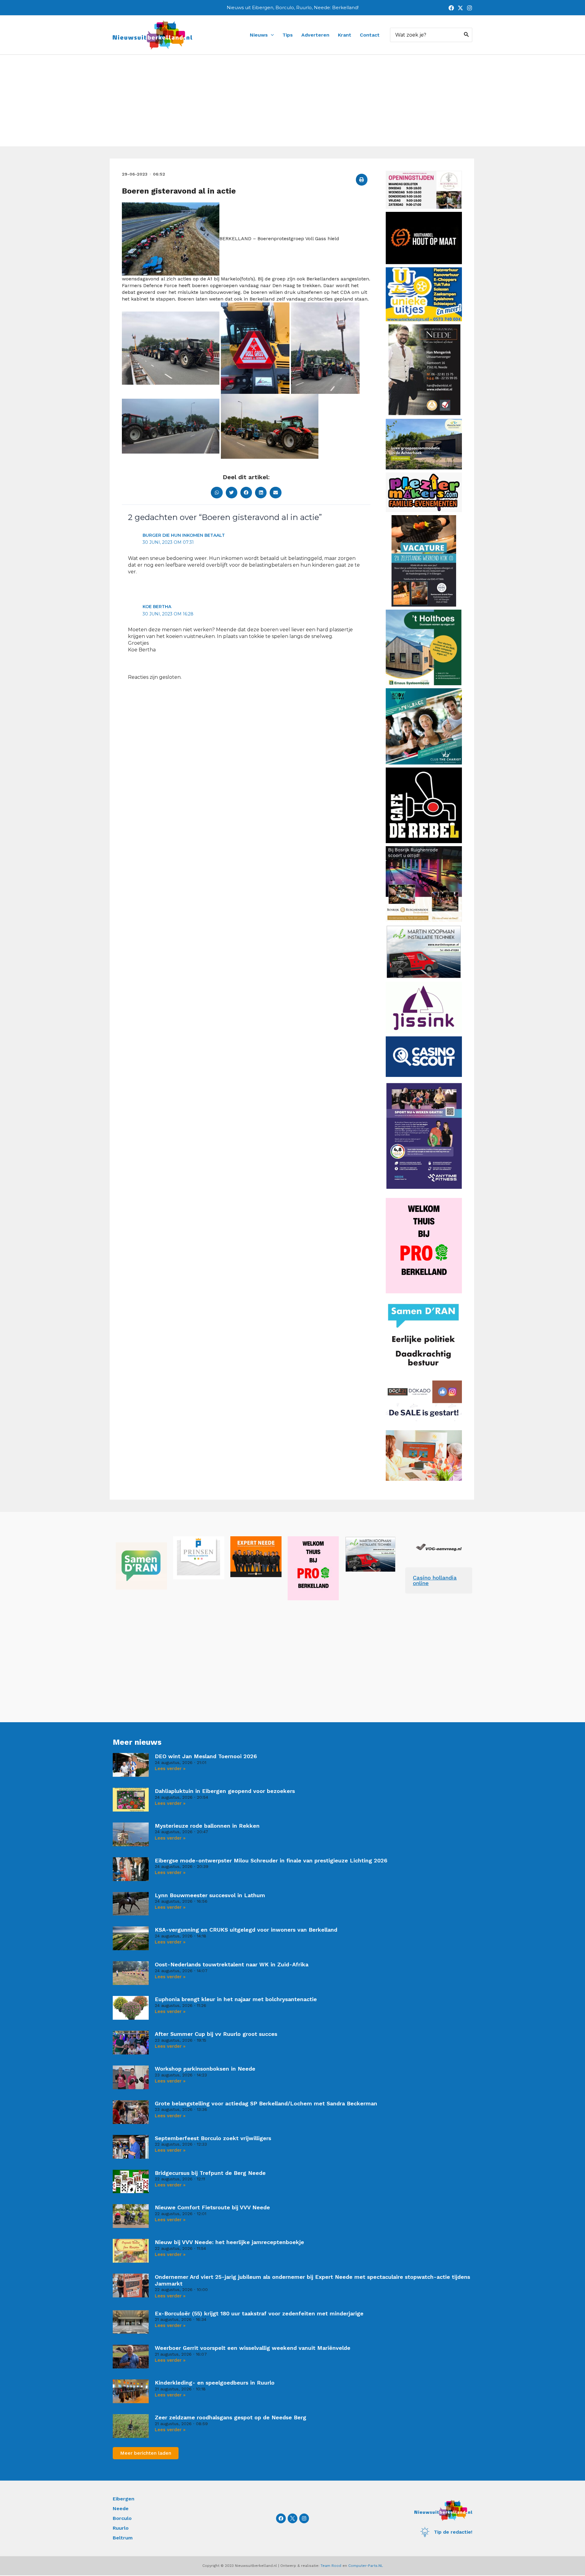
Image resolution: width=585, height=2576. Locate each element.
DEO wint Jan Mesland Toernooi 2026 (206, 1756)
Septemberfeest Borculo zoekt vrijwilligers (213, 2138)
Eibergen (124, 2499)
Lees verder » (170, 1769)
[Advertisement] (292, 101)
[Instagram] (470, 8)
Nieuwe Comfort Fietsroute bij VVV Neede (212, 2207)
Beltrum (123, 2538)
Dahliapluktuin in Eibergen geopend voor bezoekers (225, 1791)
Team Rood (331, 2566)
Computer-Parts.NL (366, 2566)
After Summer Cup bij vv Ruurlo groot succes (216, 2034)
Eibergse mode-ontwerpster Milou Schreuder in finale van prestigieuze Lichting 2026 (271, 1860)
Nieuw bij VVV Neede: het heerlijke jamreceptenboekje (229, 2242)
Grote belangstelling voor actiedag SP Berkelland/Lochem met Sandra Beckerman (266, 2103)
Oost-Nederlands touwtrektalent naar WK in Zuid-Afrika (232, 1964)
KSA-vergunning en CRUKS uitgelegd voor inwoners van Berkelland (246, 1930)
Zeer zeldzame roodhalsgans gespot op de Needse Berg (230, 2417)
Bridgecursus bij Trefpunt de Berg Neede (210, 2173)
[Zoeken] (466, 35)
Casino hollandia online (435, 1580)
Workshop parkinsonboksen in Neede (205, 2069)
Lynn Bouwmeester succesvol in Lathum (210, 1895)
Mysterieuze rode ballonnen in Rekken (207, 1826)
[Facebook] (451, 8)
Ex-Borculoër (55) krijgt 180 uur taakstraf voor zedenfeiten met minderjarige (259, 2313)
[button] (362, 180)
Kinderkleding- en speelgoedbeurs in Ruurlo (215, 2383)
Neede (121, 2508)
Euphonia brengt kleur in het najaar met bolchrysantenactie (236, 1999)
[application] (271, 35)
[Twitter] (460, 8)
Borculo (122, 2518)
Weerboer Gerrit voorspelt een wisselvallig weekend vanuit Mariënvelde (253, 2348)
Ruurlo (121, 2528)
